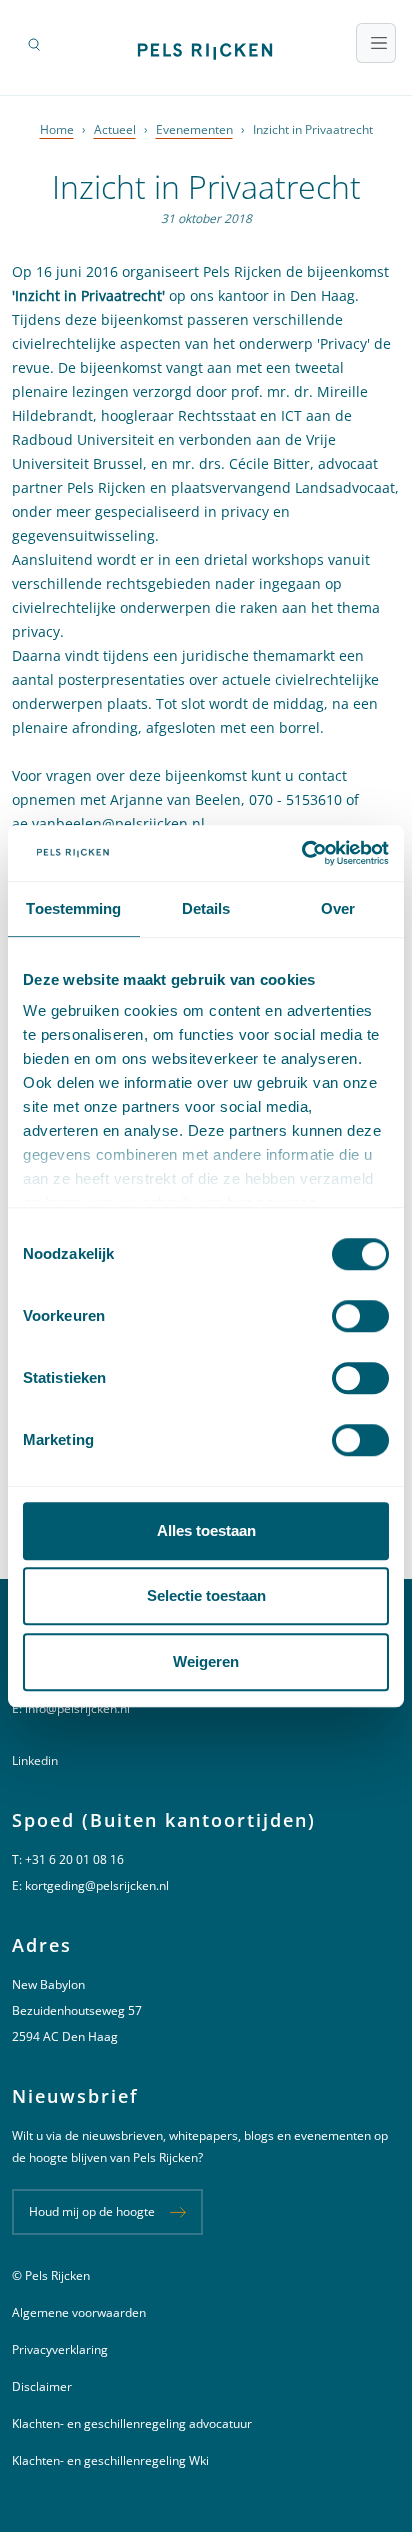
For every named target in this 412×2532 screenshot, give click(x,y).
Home (57, 129)
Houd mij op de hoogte (92, 2211)
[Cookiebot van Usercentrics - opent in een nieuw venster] (301, 853)
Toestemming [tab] (73, 908)
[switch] (360, 1316)
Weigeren (206, 1661)
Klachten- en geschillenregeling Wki (110, 2460)
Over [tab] (338, 908)
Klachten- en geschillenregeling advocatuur (132, 2423)
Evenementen (194, 129)
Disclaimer (42, 2386)
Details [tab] (206, 908)
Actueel (115, 129)
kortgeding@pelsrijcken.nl (97, 1885)
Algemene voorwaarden (79, 2312)
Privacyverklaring (60, 2349)
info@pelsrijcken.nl (77, 1708)
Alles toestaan (206, 1530)
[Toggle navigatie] (376, 43)
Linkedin (35, 1760)
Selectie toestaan (206, 1595)
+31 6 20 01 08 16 (74, 1859)
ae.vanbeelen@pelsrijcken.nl (108, 823)
